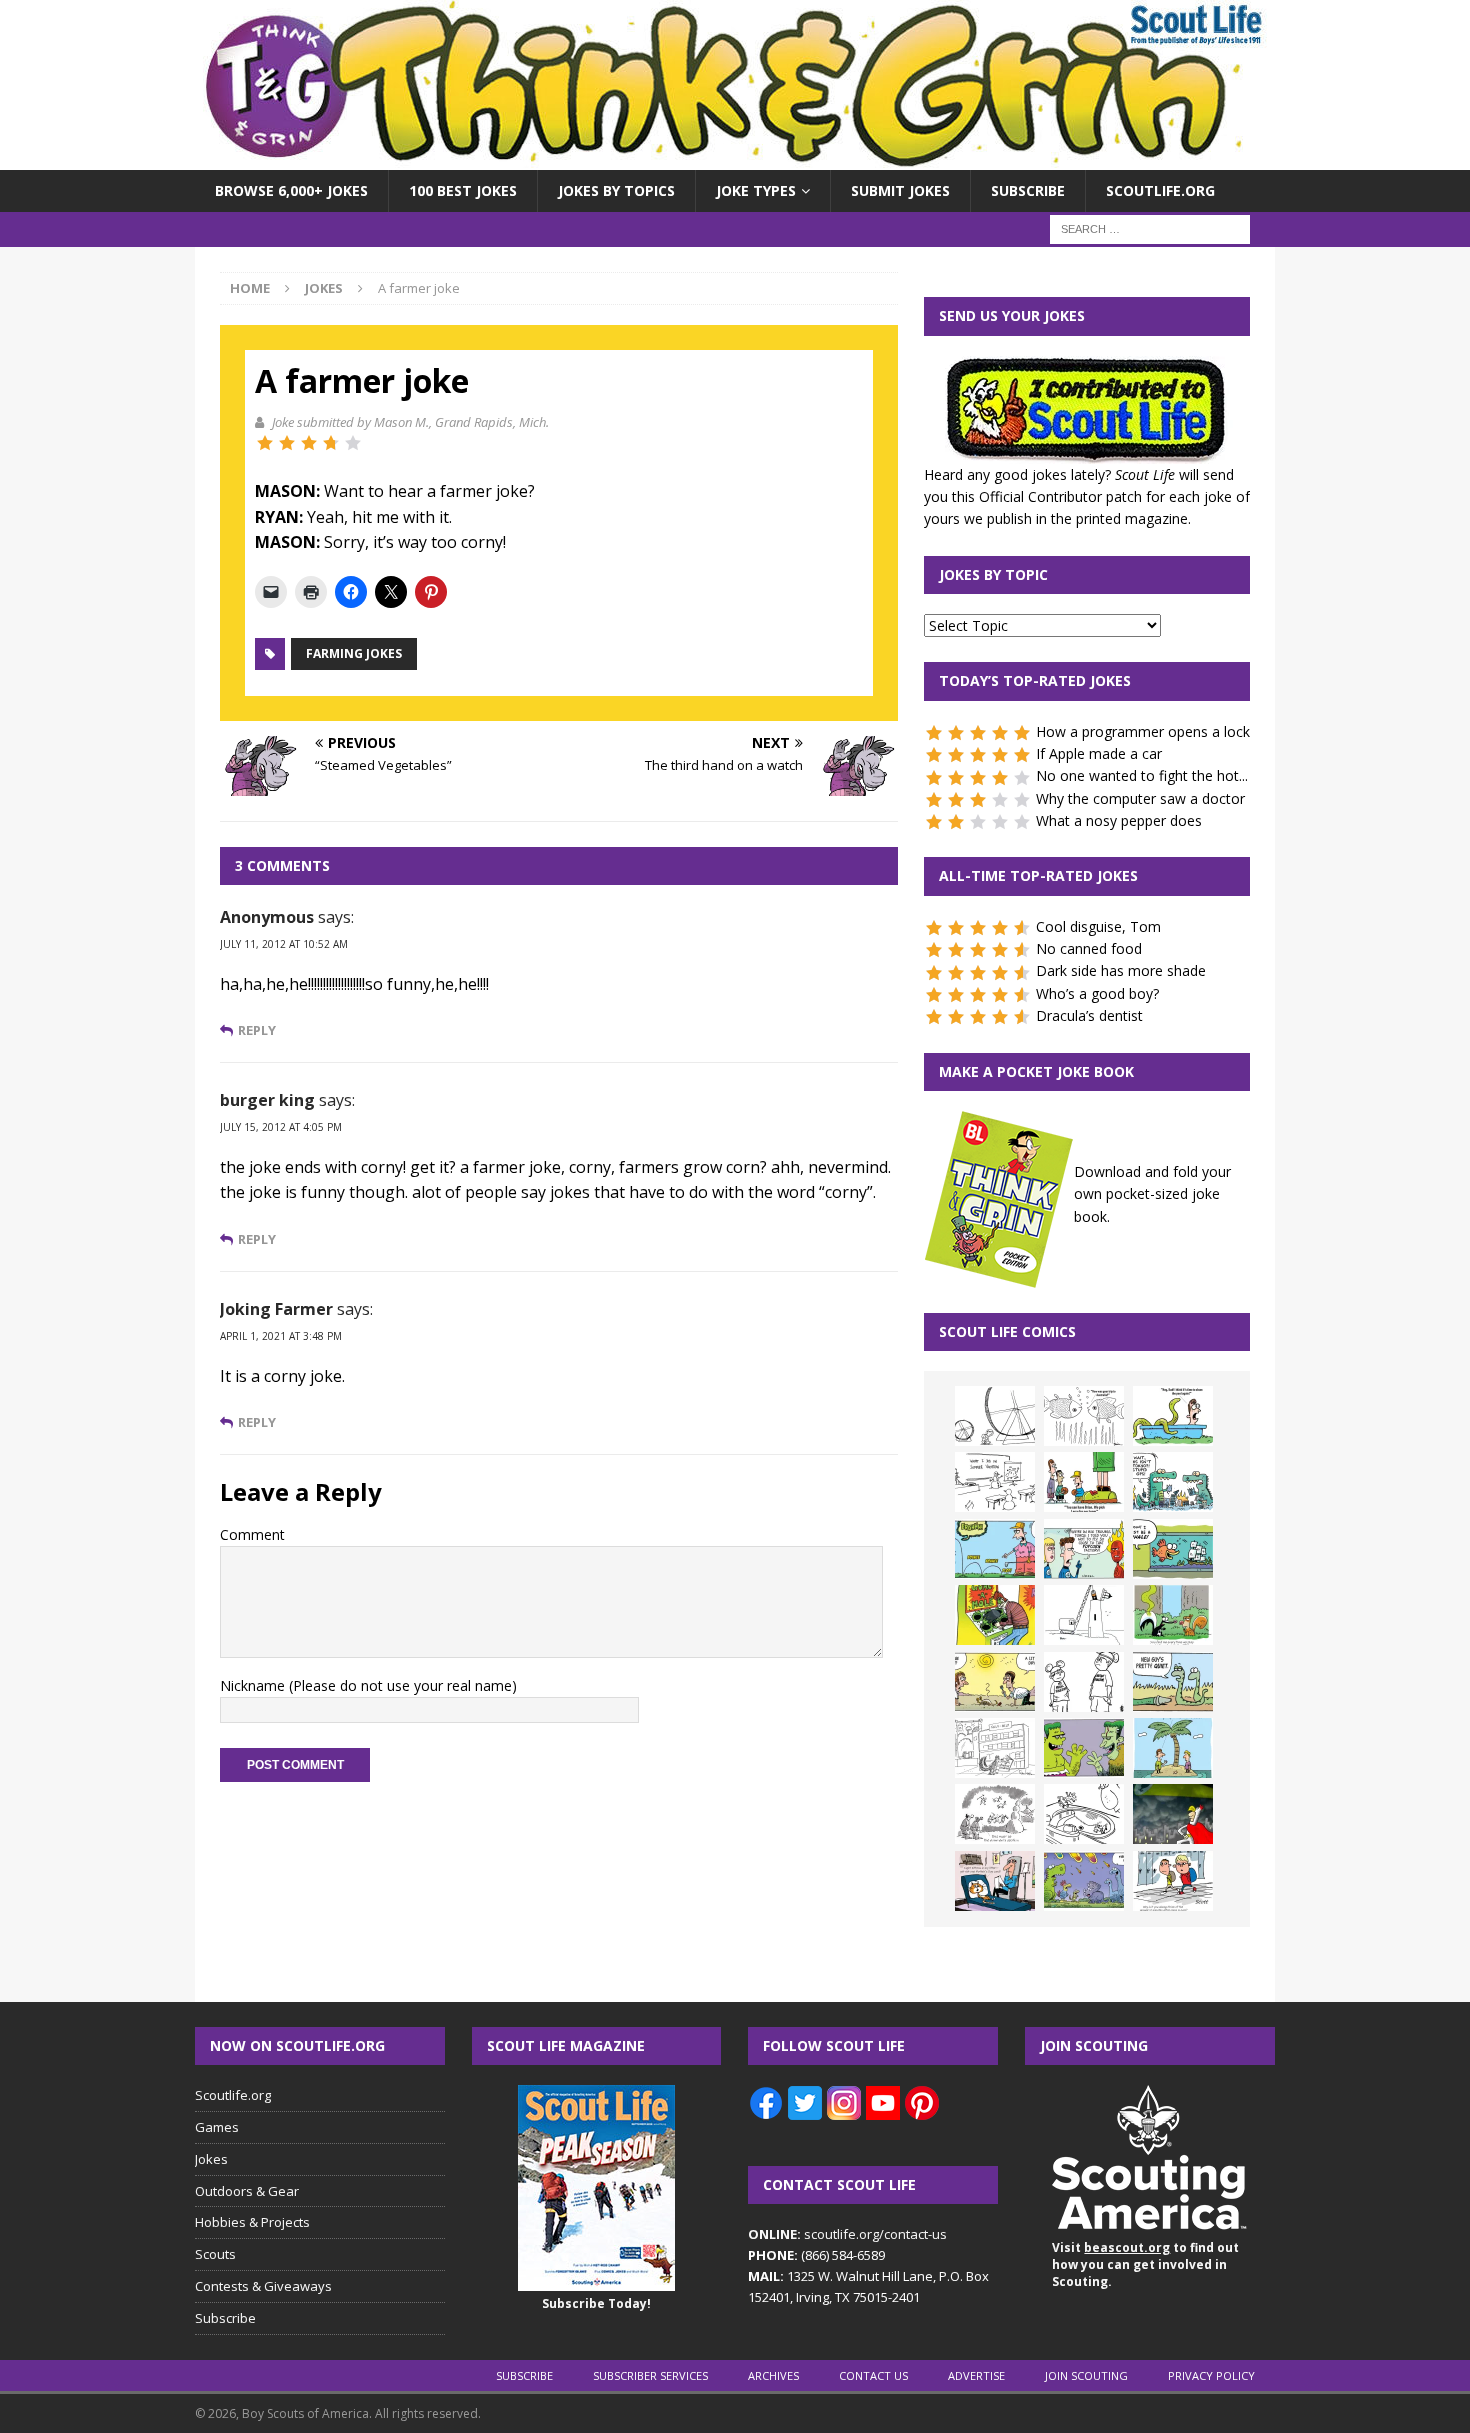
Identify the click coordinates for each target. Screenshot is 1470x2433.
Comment (252, 1534)
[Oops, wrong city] (1173, 1482)
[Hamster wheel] (995, 1416)
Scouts (215, 2254)
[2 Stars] (287, 443)
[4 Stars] (331, 443)
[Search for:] (1150, 228)
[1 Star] (265, 443)
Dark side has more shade (1121, 970)
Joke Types (756, 190)
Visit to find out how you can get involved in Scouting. (1145, 2264)
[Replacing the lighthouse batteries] (1084, 1615)
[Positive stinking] (995, 1748)
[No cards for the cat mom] (995, 1881)
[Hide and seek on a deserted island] (1173, 1748)
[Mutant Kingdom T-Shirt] (1084, 1682)
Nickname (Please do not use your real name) (368, 1685)
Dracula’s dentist (1089, 1015)
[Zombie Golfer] (995, 1549)
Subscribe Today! (596, 2303)
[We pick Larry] (1084, 1482)
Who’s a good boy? (1097, 993)
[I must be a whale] (1173, 1549)
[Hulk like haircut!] (1084, 1748)
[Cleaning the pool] (1173, 1416)
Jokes (211, 2159)
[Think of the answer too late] (1173, 1881)
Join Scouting (1086, 2375)
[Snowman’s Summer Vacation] (995, 1482)
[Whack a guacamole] (995, 1615)
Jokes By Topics (616, 190)
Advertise (976, 2375)
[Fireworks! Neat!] (1084, 1881)
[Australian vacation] (1084, 1416)
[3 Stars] (309, 443)
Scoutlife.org (1160, 190)
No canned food (1089, 948)
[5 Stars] (353, 443)
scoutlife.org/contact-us (847, 2234)
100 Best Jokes (463, 190)
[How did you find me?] (1173, 1615)
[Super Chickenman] (1173, 1814)
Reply (257, 1030)
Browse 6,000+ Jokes (291, 190)
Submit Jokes (900, 190)
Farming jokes (354, 653)
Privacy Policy (1211, 2375)
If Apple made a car (1099, 753)
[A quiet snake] (1173, 1682)
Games (217, 2127)
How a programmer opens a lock (1143, 731)
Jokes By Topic (993, 574)
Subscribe (1028, 190)
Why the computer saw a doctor (1140, 798)
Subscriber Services (650, 2375)
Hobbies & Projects (252, 2222)
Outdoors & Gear (247, 2191)
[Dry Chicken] (995, 1682)
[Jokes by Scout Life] (735, 158)
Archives (773, 2375)
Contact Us (873, 2375)
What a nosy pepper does (1119, 820)
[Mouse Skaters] (1084, 1814)
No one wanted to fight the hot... (1142, 775)
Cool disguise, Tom (1098, 926)
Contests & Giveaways (263, 2286)
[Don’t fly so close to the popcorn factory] (1084, 1549)
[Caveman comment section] (995, 1814)
